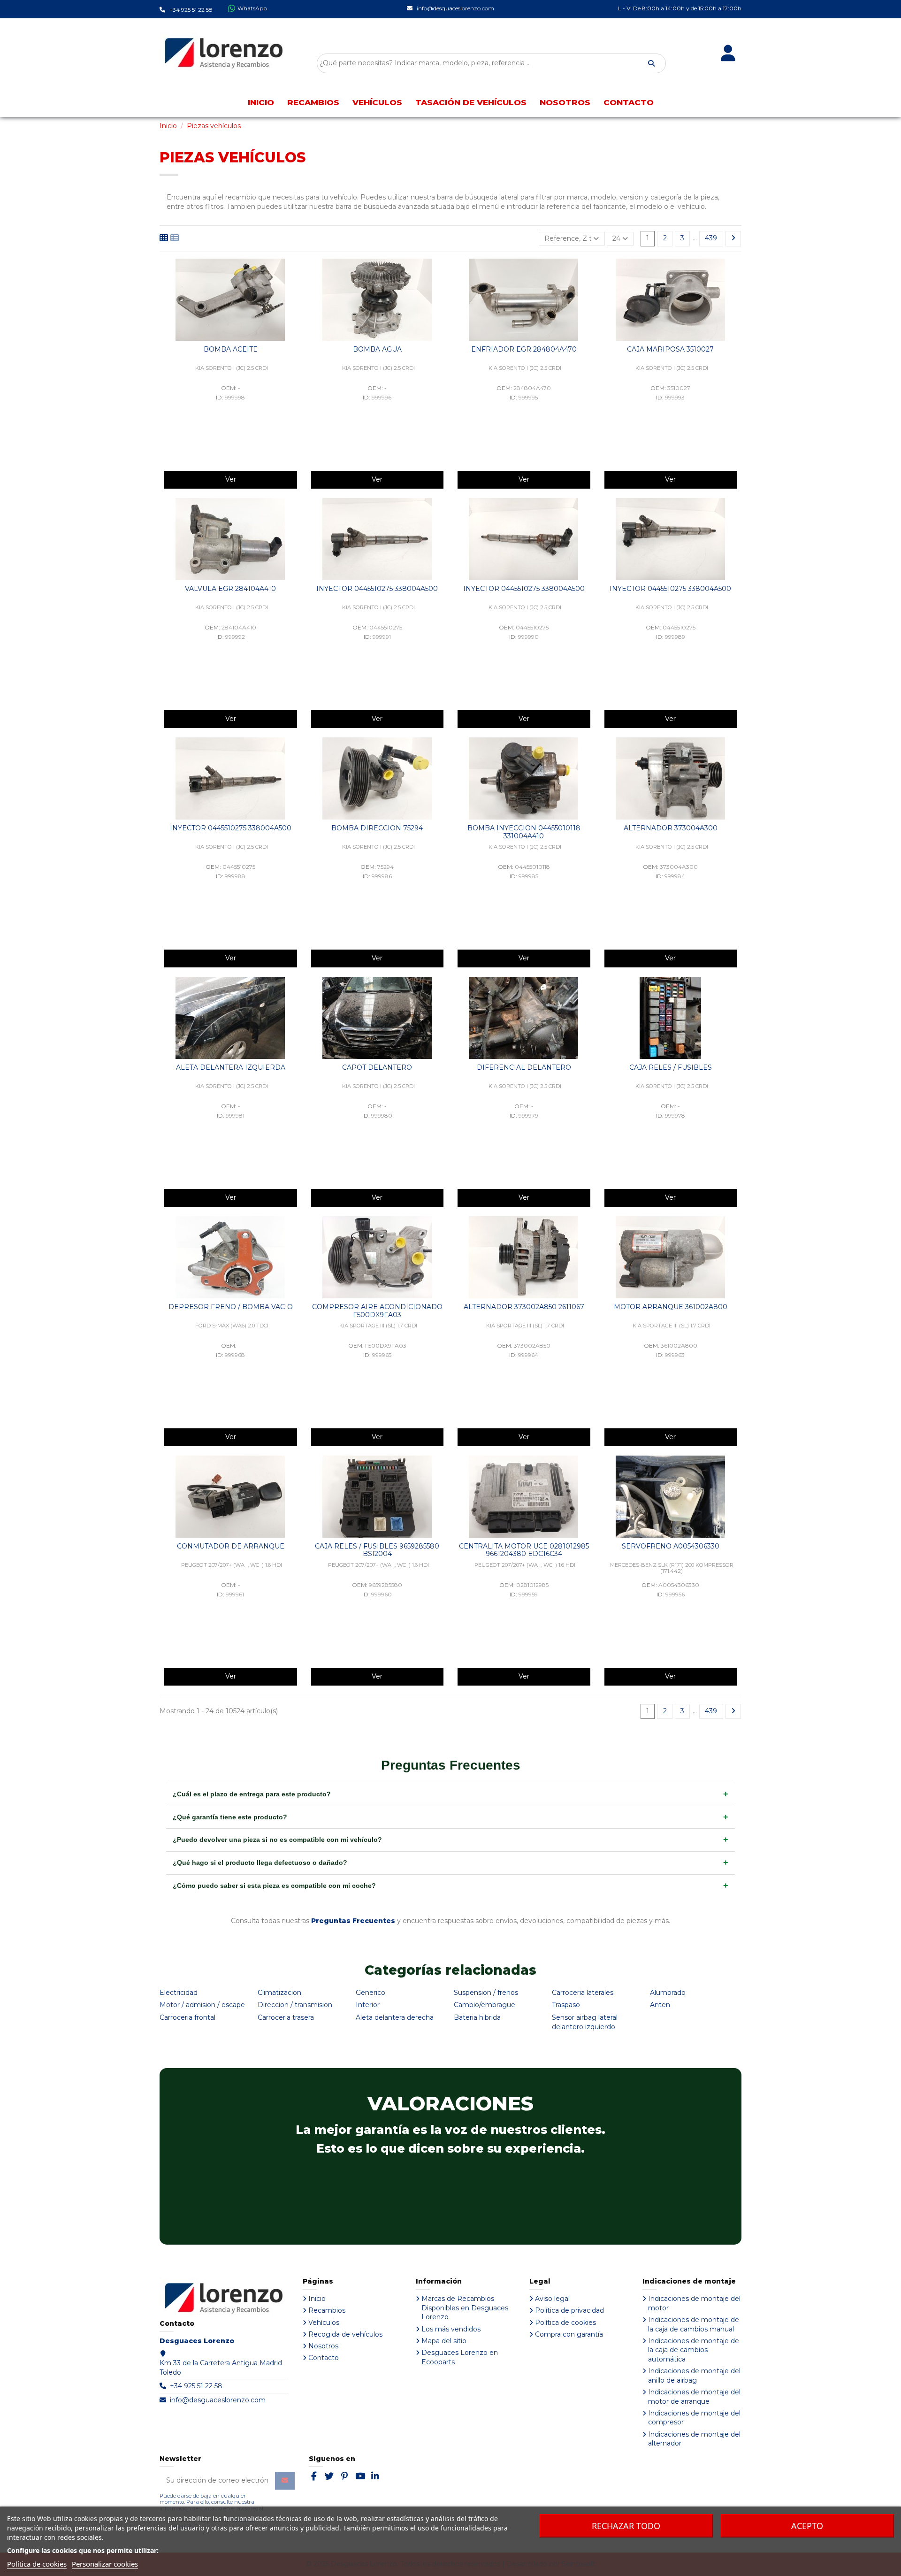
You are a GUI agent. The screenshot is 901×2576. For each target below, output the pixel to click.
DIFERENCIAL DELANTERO (524, 1067)
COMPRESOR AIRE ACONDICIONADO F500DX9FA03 (377, 1311)
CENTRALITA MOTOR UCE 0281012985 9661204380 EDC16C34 (524, 1550)
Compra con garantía (569, 2334)
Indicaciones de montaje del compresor (694, 2418)
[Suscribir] (285, 2481)
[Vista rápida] (294, 273)
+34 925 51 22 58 (196, 2386)
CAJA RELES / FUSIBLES (671, 1067)
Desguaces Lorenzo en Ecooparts (460, 2357)
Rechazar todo (626, 2526)
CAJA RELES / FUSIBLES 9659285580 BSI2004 (377, 1550)
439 (711, 238)
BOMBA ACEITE (231, 349)
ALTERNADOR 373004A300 (671, 828)
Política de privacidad (569, 2310)
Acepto (807, 2526)
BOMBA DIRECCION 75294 (377, 828)
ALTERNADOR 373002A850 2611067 (524, 1307)
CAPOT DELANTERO (377, 1067)
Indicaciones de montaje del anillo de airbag (694, 2376)
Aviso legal (552, 2299)
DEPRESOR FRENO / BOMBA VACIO (231, 1307)
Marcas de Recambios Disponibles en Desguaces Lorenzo (465, 2308)
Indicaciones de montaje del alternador (694, 2439)
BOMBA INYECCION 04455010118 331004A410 (524, 832)
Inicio (317, 2299)
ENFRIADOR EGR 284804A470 (524, 349)
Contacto (324, 2358)
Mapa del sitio (444, 2341)
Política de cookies (565, 2323)
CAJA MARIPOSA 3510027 (670, 349)
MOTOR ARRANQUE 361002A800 (671, 1307)
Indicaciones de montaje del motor (694, 2303)
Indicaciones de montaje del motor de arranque (694, 2397)
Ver (231, 479)
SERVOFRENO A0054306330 (671, 1546)
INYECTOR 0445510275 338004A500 (377, 589)
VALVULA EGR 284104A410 (230, 589)
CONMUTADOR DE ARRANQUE (231, 1546)
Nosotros (323, 2346)
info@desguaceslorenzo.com (218, 2400)
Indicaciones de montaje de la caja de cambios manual (694, 2324)
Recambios (327, 2310)
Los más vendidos (451, 2329)
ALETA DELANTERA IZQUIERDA (231, 1067)
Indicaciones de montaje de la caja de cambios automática (694, 2350)
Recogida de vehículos (345, 2334)
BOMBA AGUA (377, 349)
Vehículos (324, 2323)
